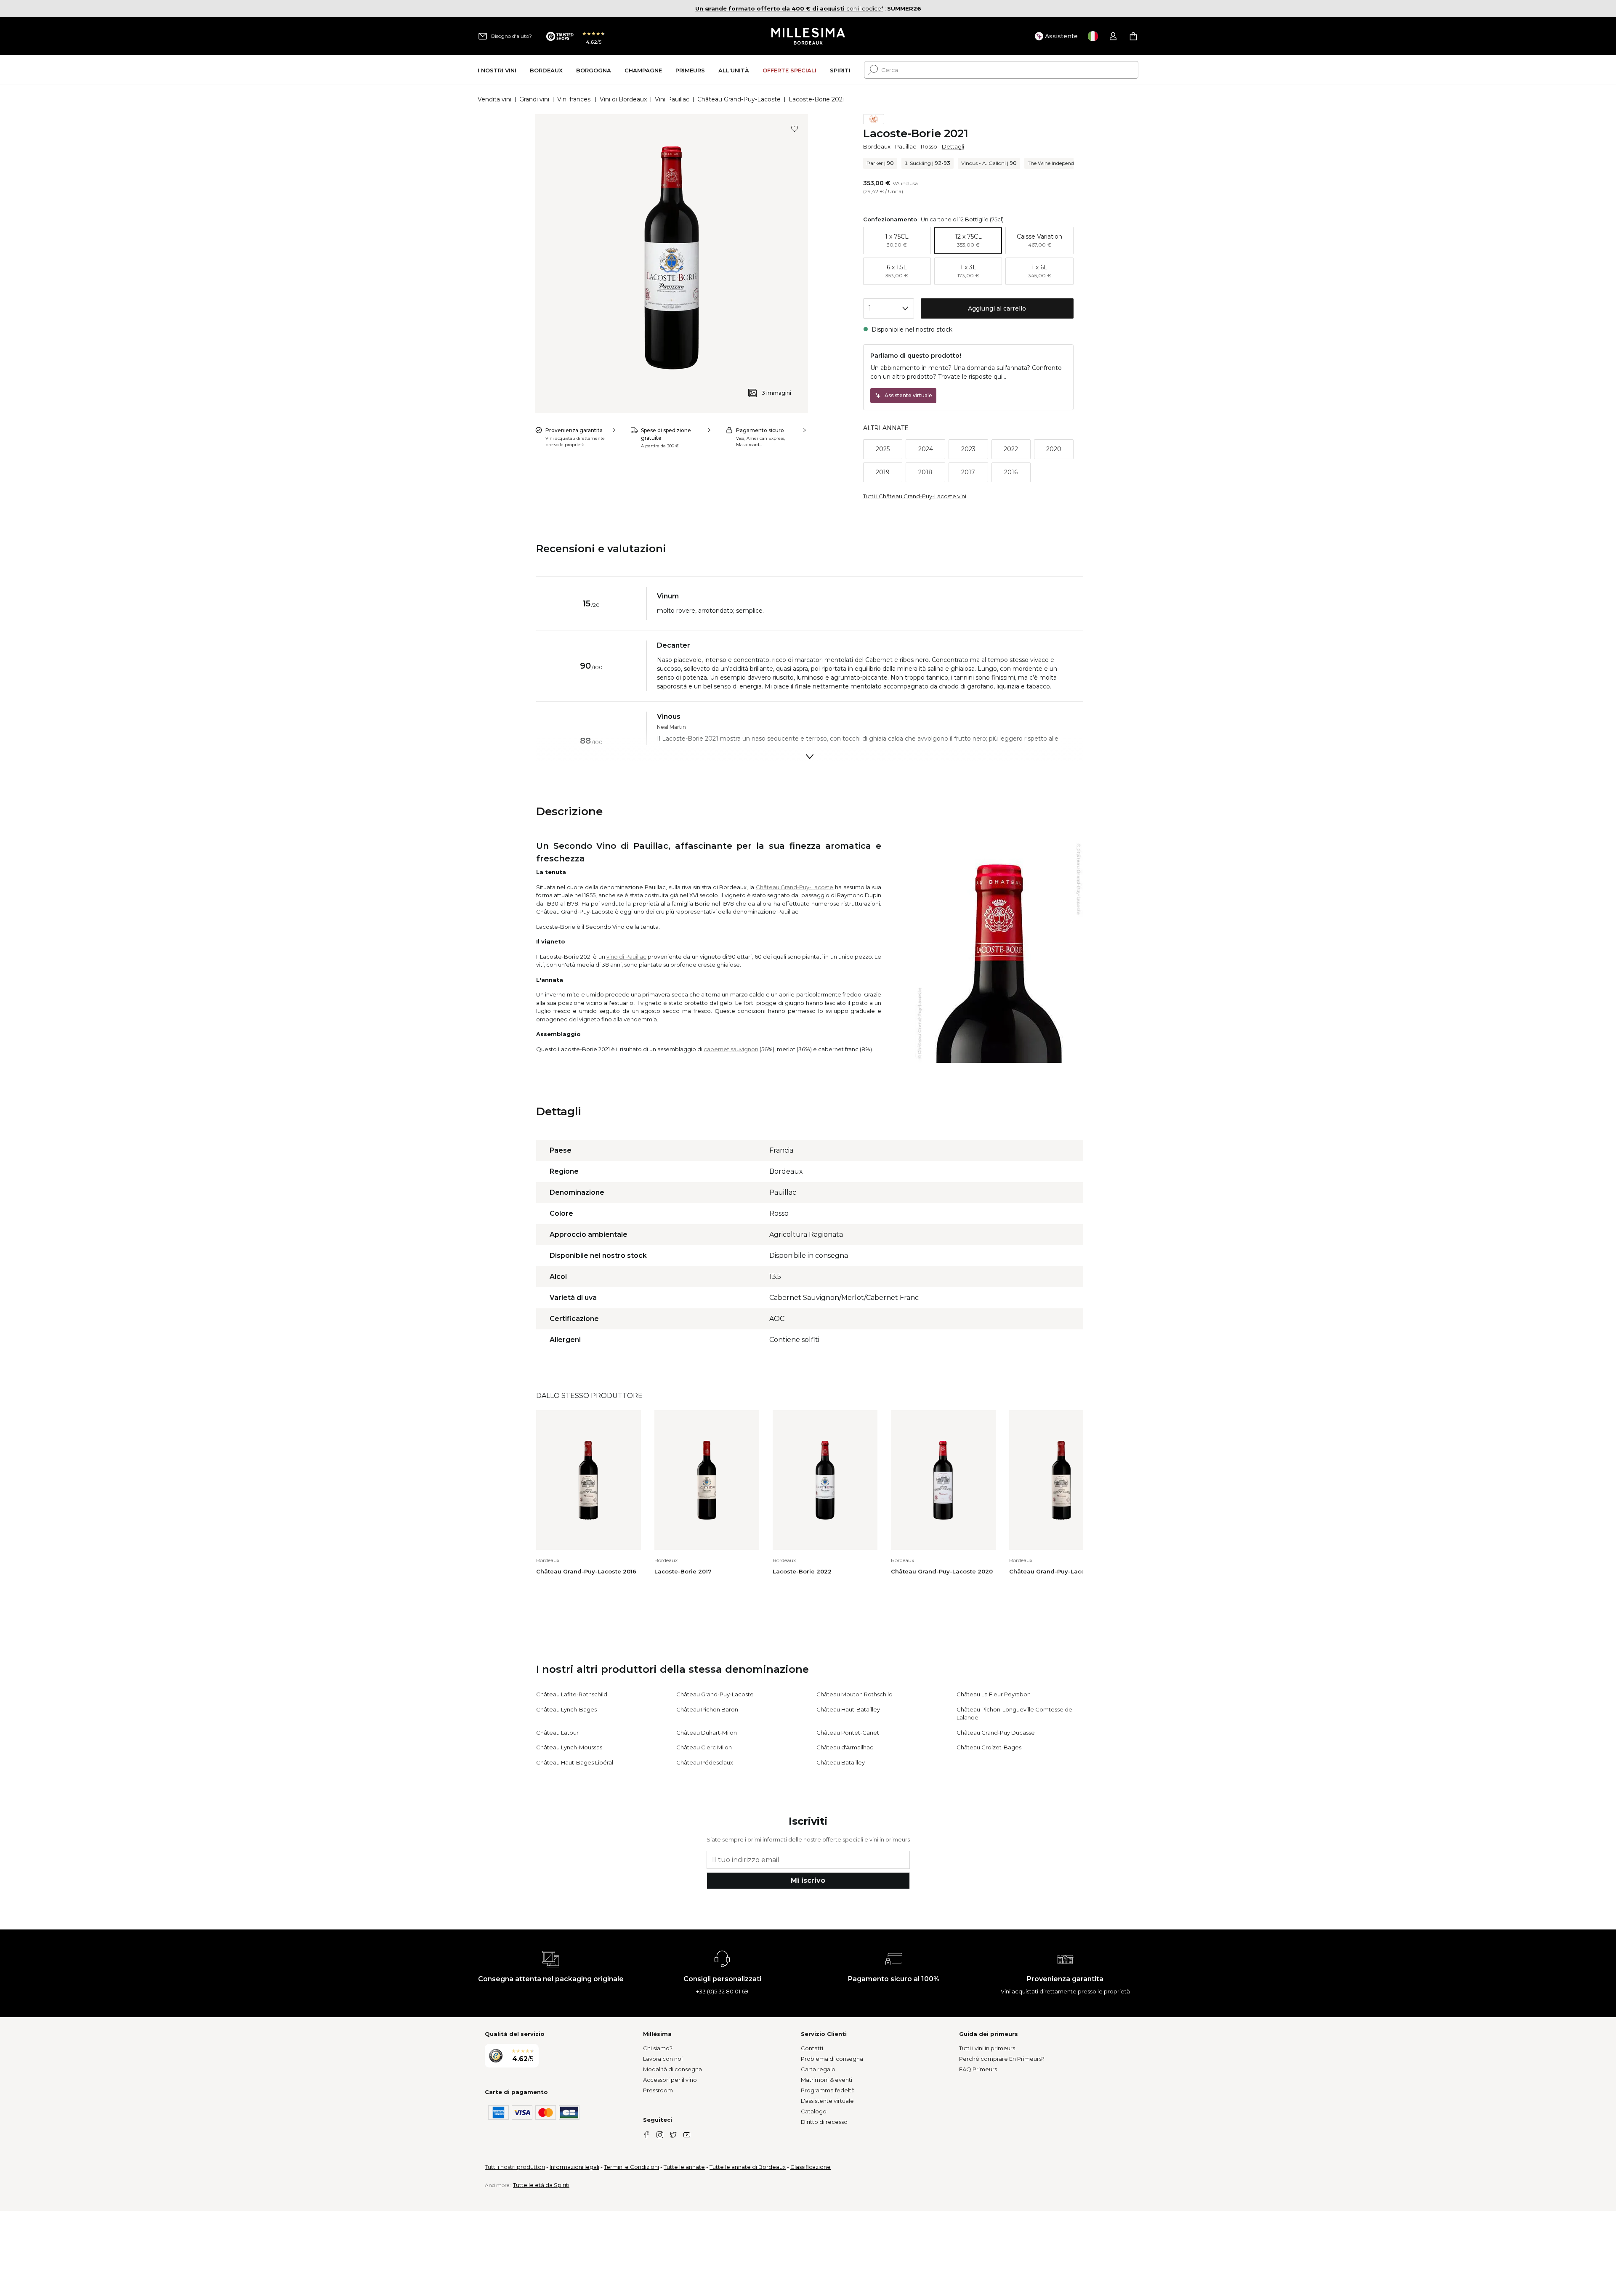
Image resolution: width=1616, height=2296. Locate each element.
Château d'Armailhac (845, 1747)
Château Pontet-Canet (848, 1733)
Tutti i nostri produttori (515, 2167)
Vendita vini (494, 99)
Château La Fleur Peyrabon (994, 1694)
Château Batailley (841, 1762)
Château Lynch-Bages (566, 1709)
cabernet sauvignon (731, 1049)
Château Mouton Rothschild (855, 1694)
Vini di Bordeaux (623, 99)
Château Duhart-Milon (707, 1733)
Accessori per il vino (670, 2080)
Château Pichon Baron (707, 1709)
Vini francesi (574, 99)
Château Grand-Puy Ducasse (996, 1733)
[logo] (808, 36)
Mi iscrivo (808, 1880)
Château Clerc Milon (704, 1747)
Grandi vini (534, 99)
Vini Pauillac (672, 99)
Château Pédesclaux (705, 1762)
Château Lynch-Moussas (569, 1747)
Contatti (812, 2048)
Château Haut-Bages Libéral (575, 1762)
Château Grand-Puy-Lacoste (739, 99)
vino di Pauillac (626, 957)
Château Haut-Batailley (848, 1709)
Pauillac (906, 146)
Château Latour (557, 1733)
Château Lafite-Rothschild (572, 1694)
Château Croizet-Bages (989, 1747)
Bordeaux (877, 146)
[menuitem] (497, 70)
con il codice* (789, 8)
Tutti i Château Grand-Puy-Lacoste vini (915, 496)
